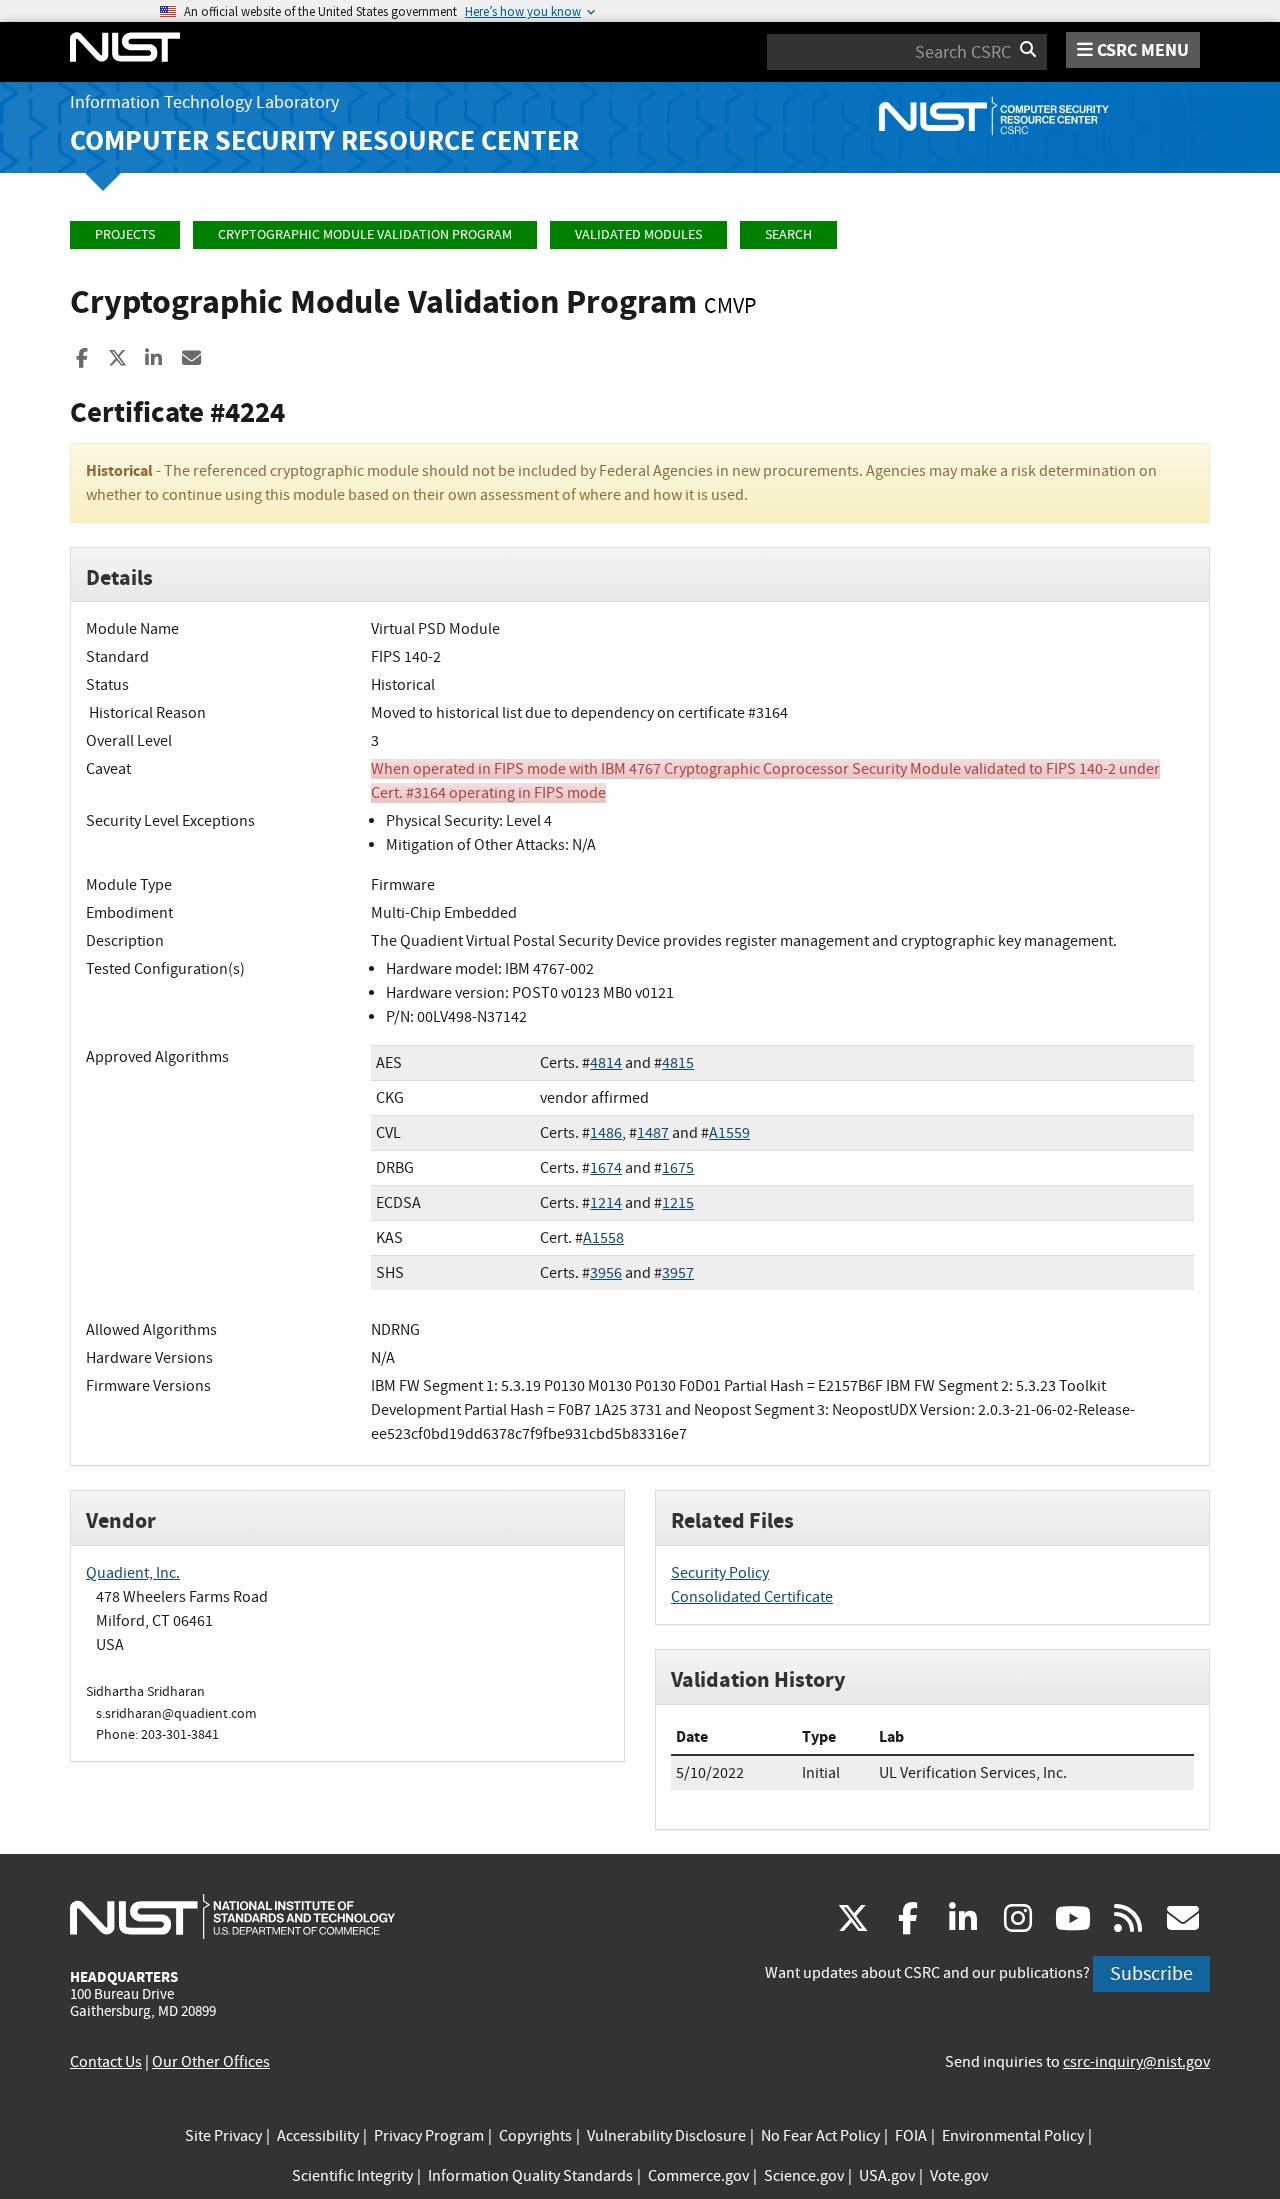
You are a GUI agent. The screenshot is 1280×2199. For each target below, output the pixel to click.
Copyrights (535, 2136)
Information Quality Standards (530, 2176)
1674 (606, 1168)
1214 (606, 1203)
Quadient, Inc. (133, 1573)
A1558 (603, 1238)
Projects (125, 234)
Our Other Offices (211, 2062)
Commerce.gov (698, 2176)
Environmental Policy (1013, 2136)
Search (788, 234)
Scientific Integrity (352, 2176)
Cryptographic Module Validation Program (365, 234)
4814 (606, 1063)
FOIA (911, 2136)
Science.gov (804, 2176)
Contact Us (106, 2062)
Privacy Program (429, 2136)
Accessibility (318, 2136)
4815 (678, 1063)
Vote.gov (959, 2176)
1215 (678, 1203)
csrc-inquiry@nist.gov (1136, 2062)
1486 (606, 1133)
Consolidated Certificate (752, 1597)
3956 (606, 1273)
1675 (678, 1168)
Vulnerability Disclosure (666, 2136)
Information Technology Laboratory (204, 102)
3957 (678, 1273)
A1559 (729, 1133)
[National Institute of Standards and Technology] (232, 1916)
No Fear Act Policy (820, 2136)
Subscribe (1151, 1973)
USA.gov (887, 2176)
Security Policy (720, 1573)
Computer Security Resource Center (324, 140)
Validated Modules (638, 234)
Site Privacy (223, 2136)
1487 (653, 1133)
